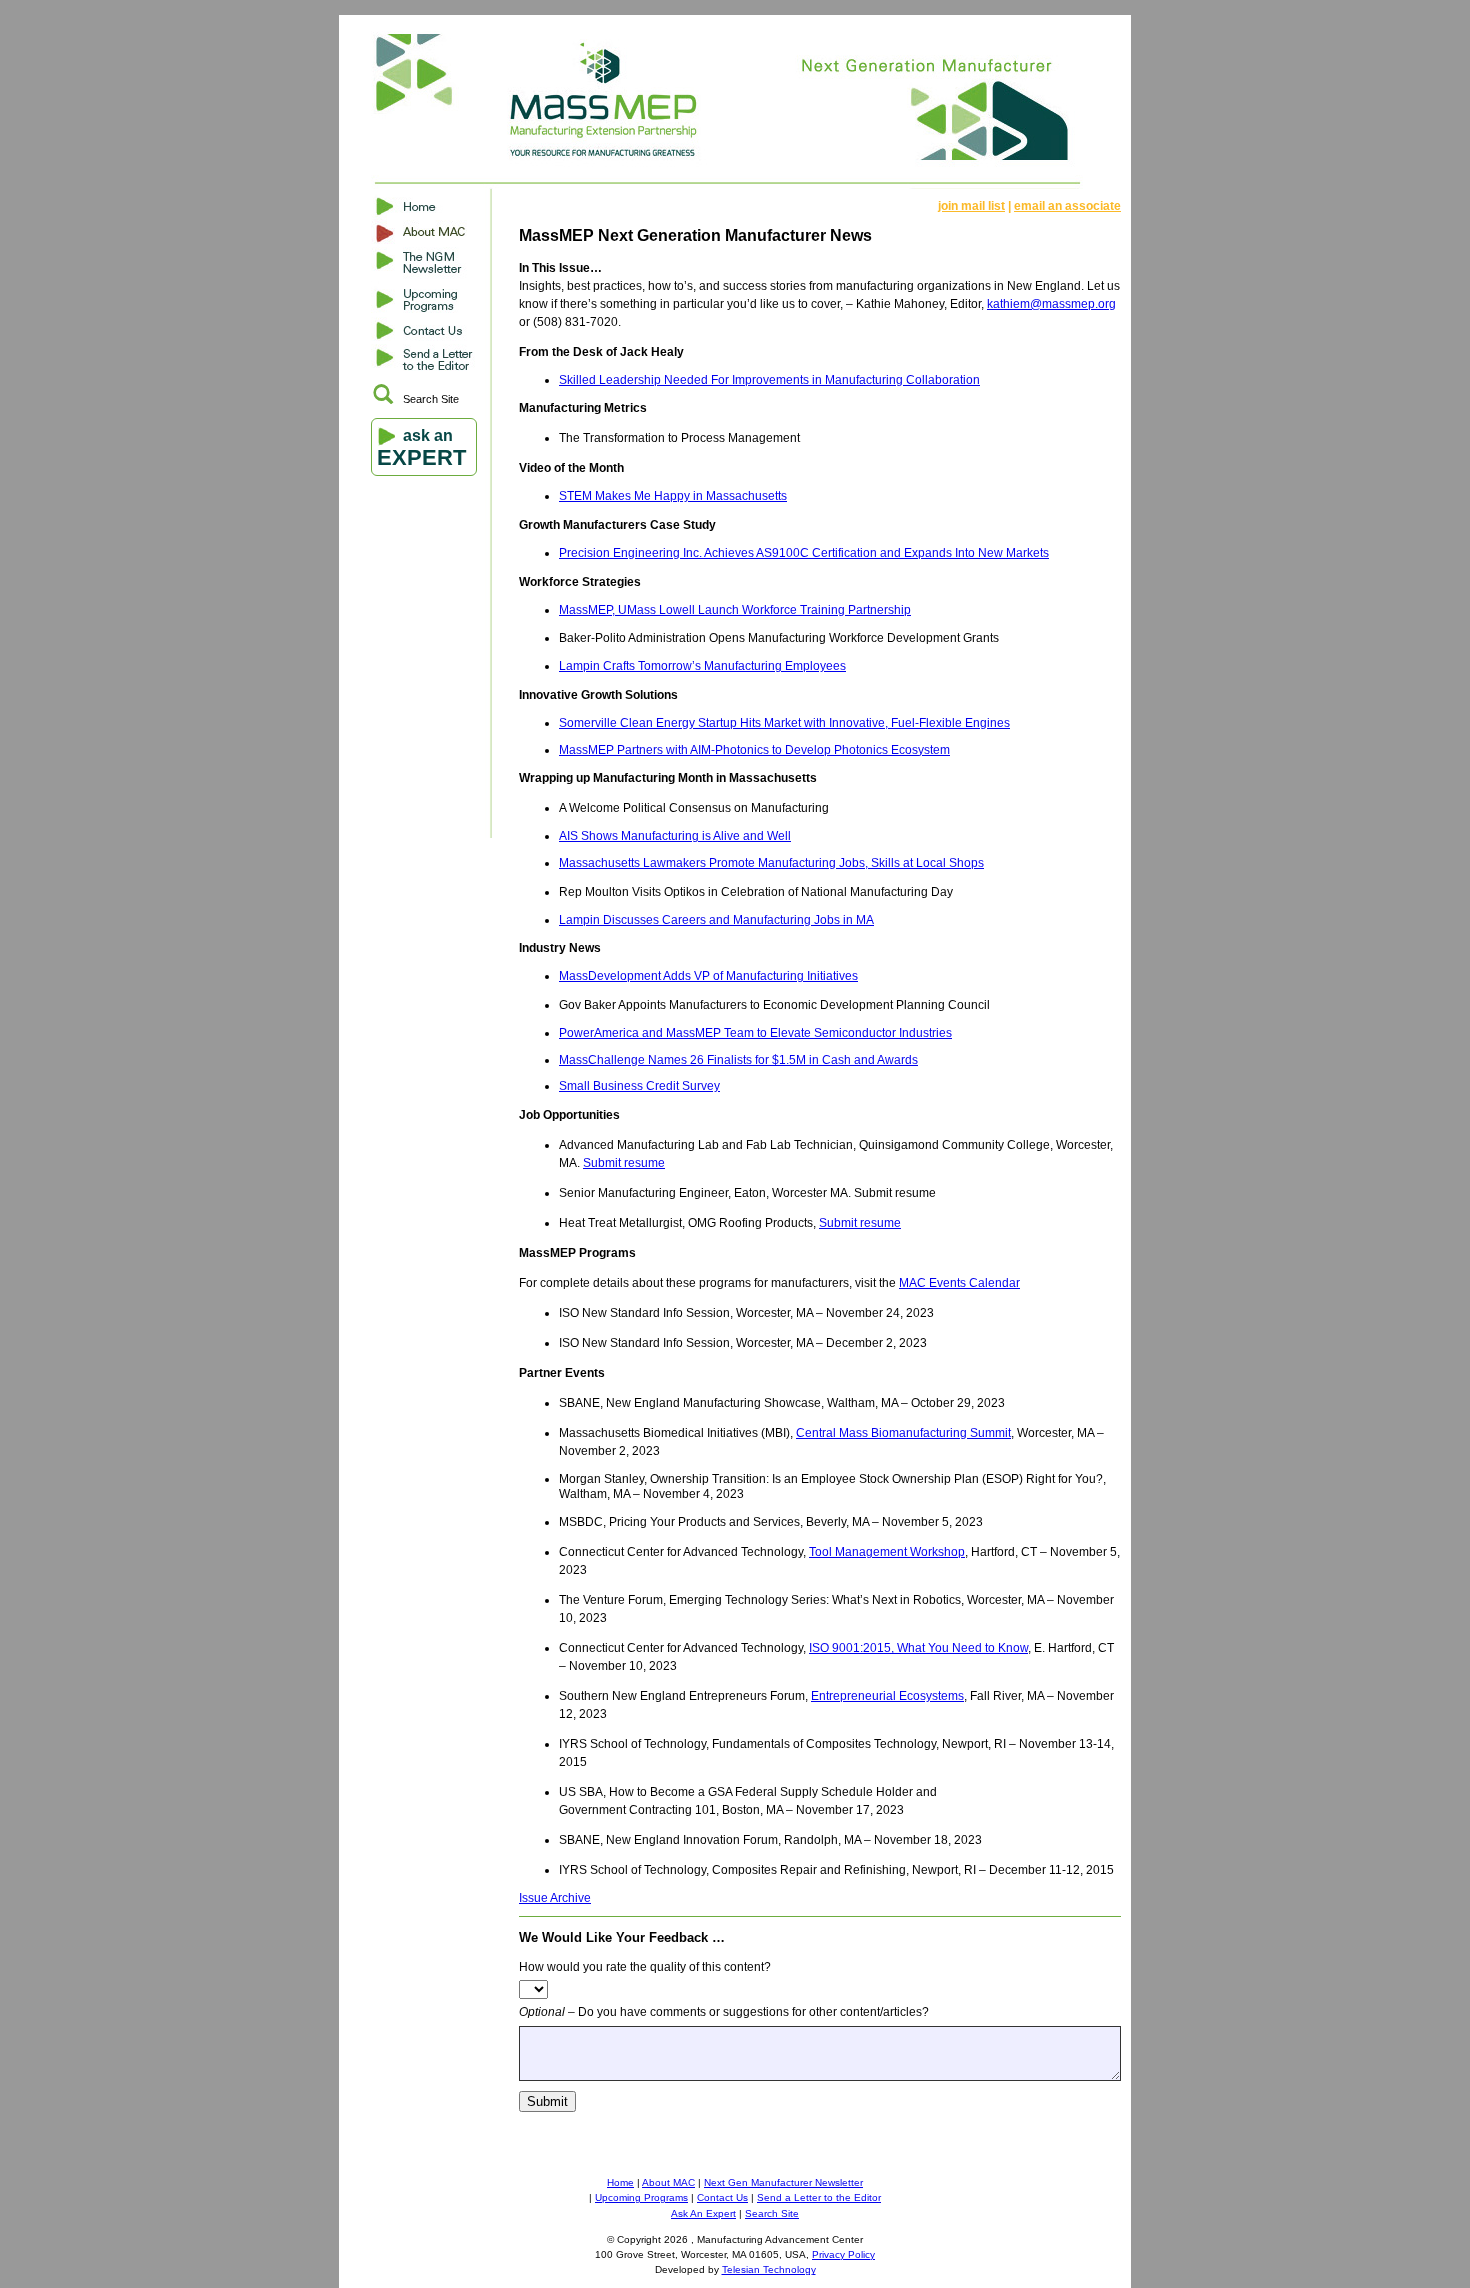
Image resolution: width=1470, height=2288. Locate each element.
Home (620, 2182)
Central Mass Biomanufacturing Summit (903, 1433)
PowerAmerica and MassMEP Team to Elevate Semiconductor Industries (755, 1033)
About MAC (668, 2182)
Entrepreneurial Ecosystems (887, 1696)
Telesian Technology (769, 2269)
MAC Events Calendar (959, 1283)
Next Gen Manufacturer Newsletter (783, 2182)
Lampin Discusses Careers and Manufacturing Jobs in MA (716, 920)
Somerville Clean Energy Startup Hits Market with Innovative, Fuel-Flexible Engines (784, 723)
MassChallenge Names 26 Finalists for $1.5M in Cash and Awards (738, 1060)
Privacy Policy (843, 2254)
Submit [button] (547, 2101)
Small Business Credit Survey (639, 1086)
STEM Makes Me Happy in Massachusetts (673, 496)
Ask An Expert (703, 2213)
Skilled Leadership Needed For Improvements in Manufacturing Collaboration (769, 380)
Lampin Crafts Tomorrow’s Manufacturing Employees (702, 666)
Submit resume (624, 1163)
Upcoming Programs (641, 2197)
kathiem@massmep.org (1051, 304)
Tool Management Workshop (887, 1552)
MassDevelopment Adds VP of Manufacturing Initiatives (708, 976)
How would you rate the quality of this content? (645, 1967)
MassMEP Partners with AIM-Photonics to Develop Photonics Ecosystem (754, 750)
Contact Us (722, 2197)
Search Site (431, 399)
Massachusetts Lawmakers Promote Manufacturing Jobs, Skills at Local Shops (771, 863)
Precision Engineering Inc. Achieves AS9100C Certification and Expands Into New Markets (804, 553)
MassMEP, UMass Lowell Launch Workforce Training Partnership (735, 610)
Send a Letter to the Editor (819, 2197)
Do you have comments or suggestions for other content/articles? (724, 2012)
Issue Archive (555, 1898)
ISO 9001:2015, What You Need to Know (918, 1648)
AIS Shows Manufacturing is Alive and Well (675, 836)
